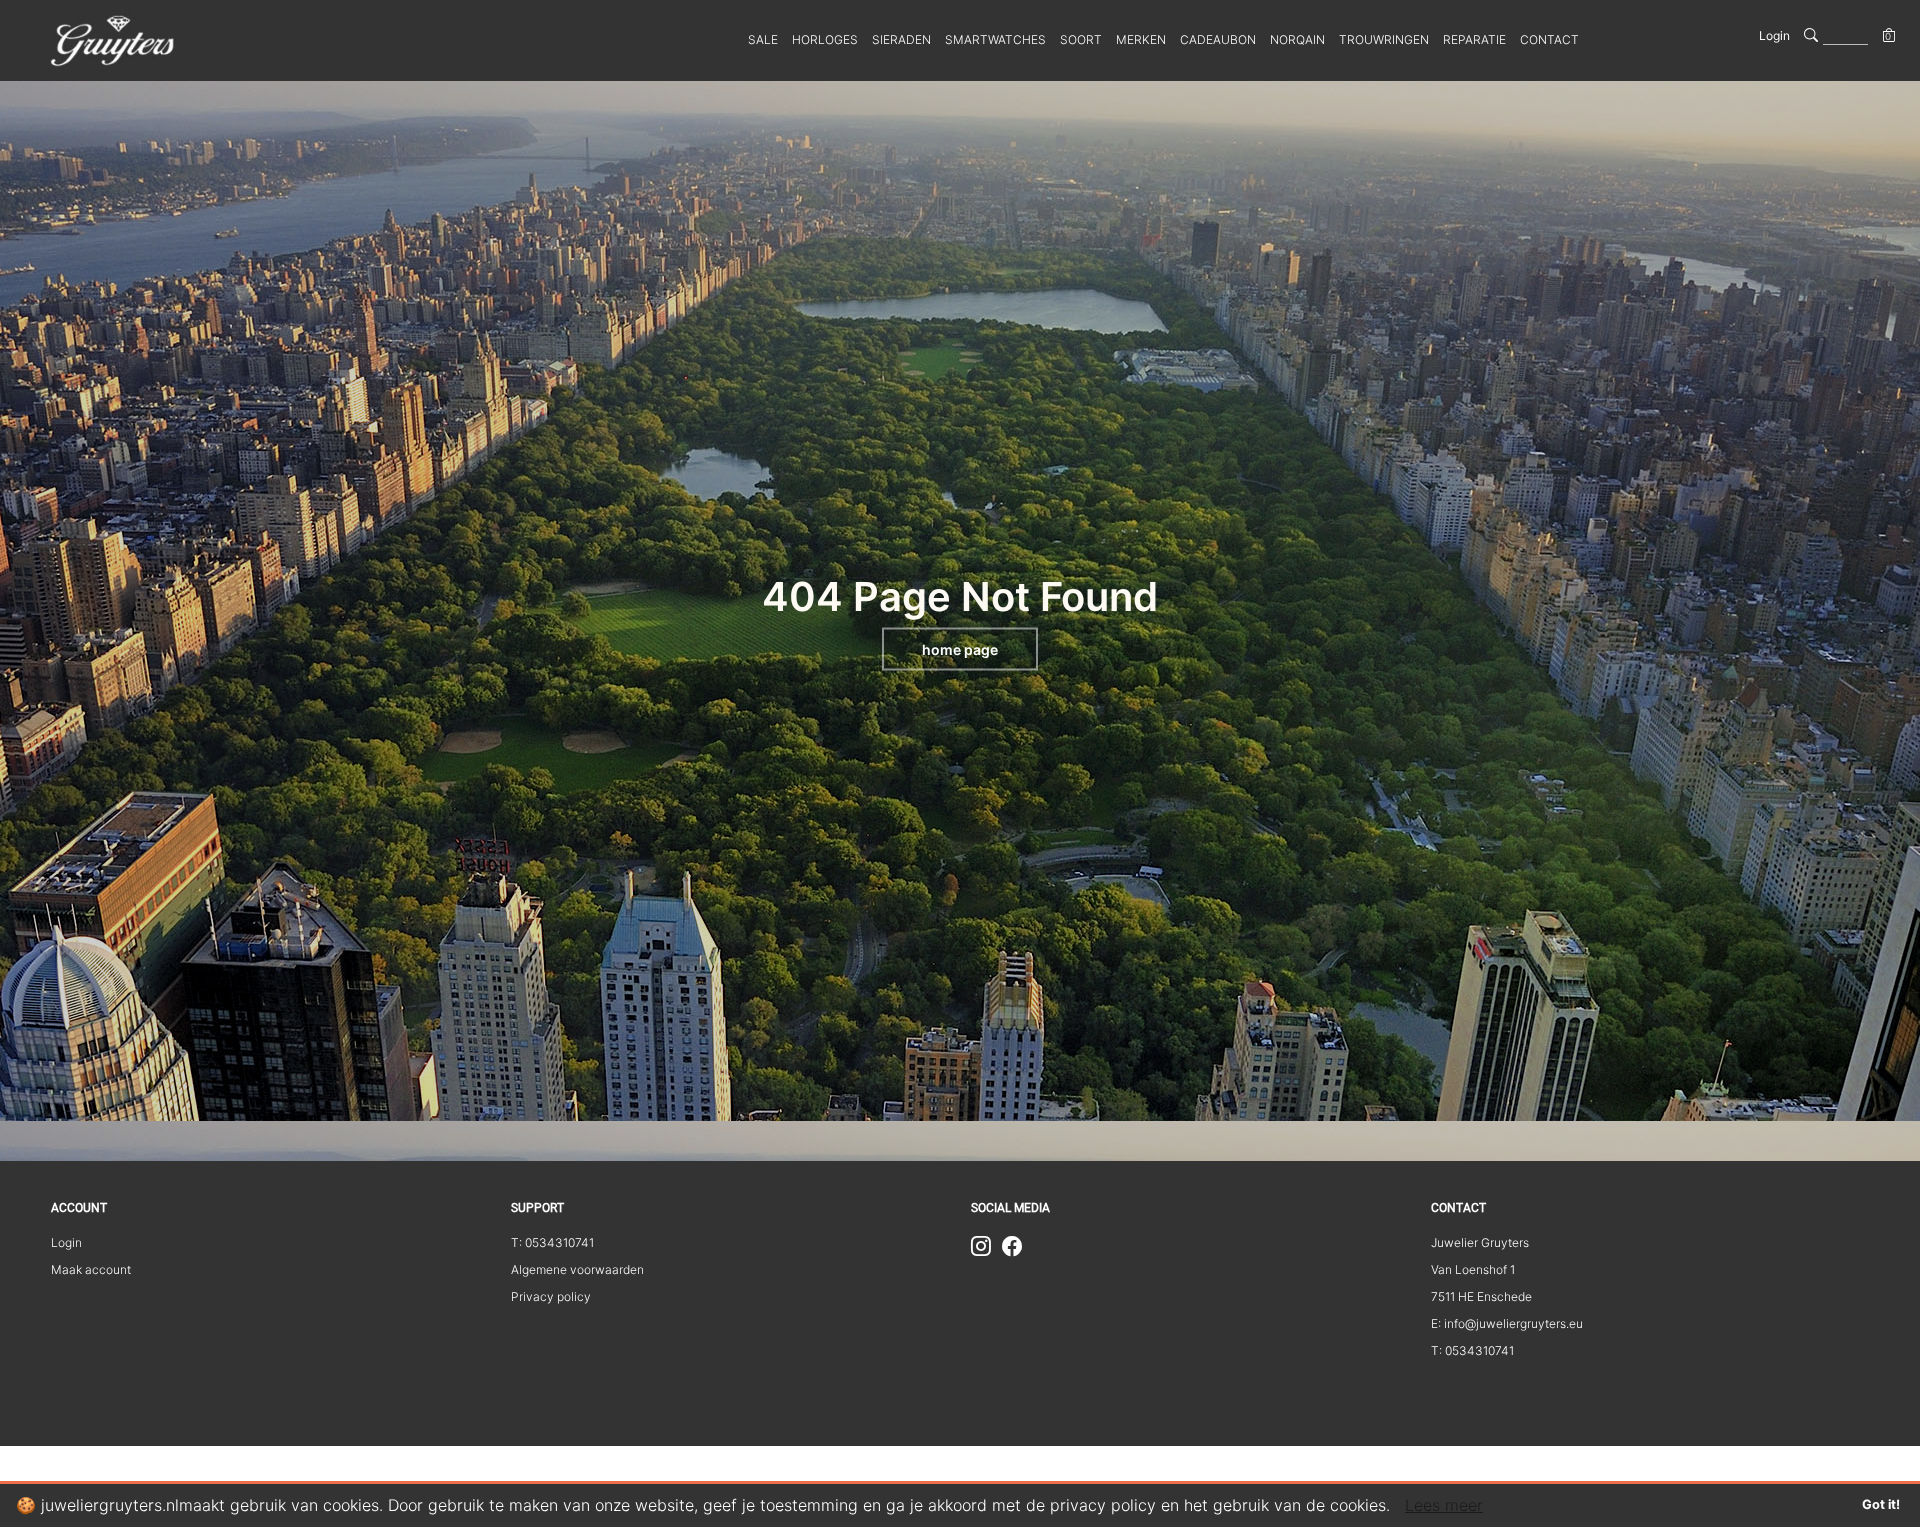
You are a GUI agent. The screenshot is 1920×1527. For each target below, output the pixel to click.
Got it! (1881, 1504)
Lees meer (1444, 1505)
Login (1774, 35)
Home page (960, 649)
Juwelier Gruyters (1480, 1242)
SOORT (1081, 39)
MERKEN (1141, 39)
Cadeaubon (1218, 39)
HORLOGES (825, 39)
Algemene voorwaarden (577, 1269)
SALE (763, 39)
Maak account (91, 1269)
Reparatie (1474, 39)
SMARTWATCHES (995, 39)
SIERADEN (901, 39)
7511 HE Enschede (1481, 1296)
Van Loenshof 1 (1473, 1269)
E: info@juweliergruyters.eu (1507, 1323)
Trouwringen (1384, 39)
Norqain (1297, 39)
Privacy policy (551, 1296)
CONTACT (1549, 39)
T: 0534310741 (552, 1242)
